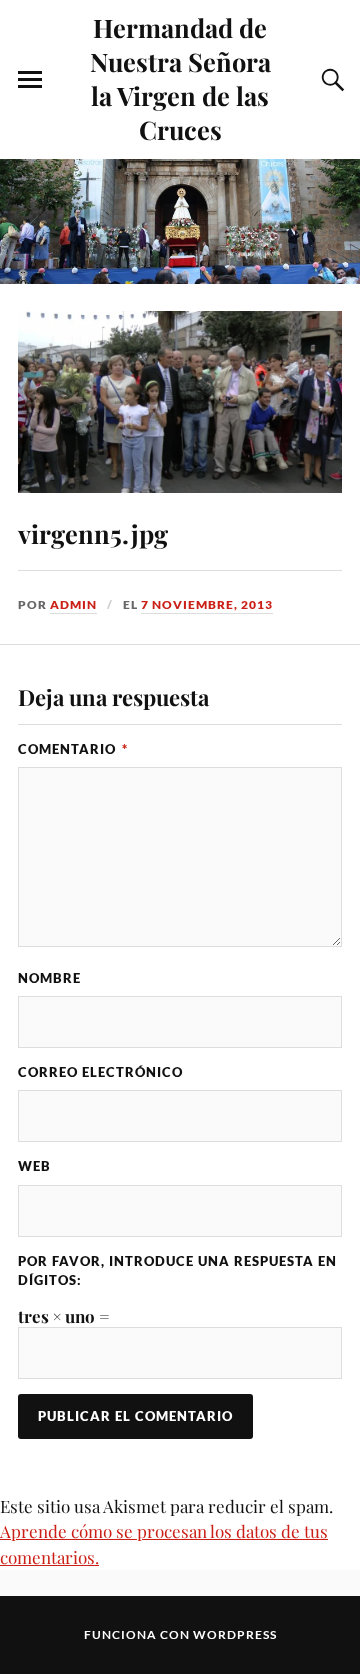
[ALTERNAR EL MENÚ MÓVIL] (30, 80)
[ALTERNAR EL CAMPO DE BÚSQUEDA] (330, 80)
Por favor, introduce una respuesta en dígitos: (177, 1270)
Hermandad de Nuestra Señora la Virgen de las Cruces (180, 78)
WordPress (235, 1634)
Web (34, 1166)
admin (73, 604)
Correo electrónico (100, 1072)
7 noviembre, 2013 (207, 604)
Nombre (49, 978)
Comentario (73, 749)
